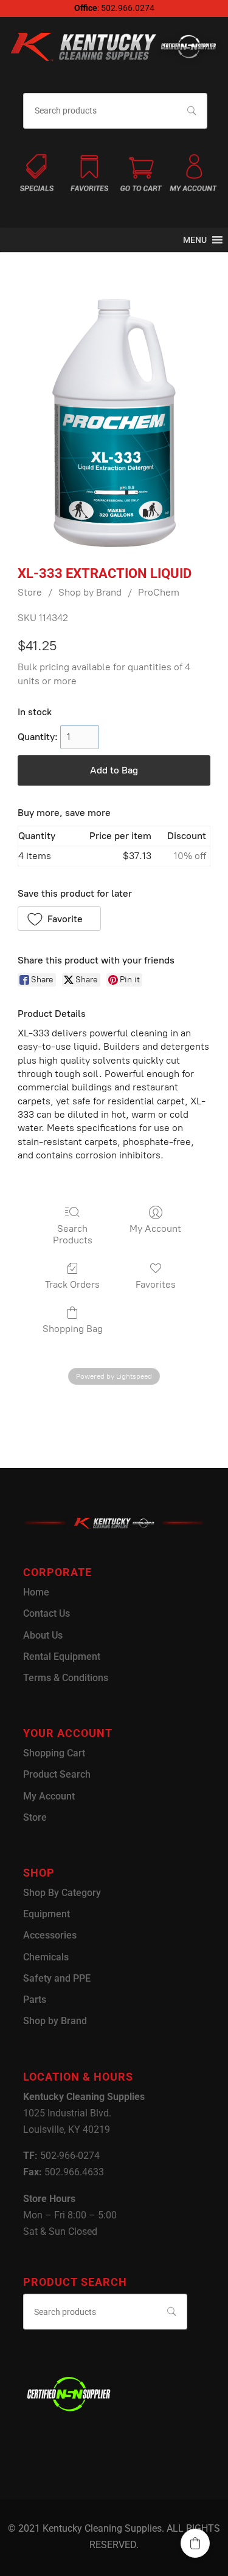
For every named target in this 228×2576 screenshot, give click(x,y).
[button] (195, 240)
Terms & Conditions (66, 1678)
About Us (43, 1635)
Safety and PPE (57, 1978)
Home (36, 1592)
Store (30, 592)
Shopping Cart (54, 1753)
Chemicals (46, 1957)
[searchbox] (115, 111)
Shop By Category (62, 1893)
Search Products (73, 1234)
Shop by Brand (90, 592)
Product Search (57, 1774)
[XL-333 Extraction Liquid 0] (114, 423)
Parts (35, 2000)
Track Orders (72, 1284)
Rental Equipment (62, 1657)
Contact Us (47, 1613)
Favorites (156, 1284)
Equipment (47, 1914)
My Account (155, 1229)
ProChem (159, 592)
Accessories (50, 1935)
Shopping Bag (73, 1329)
